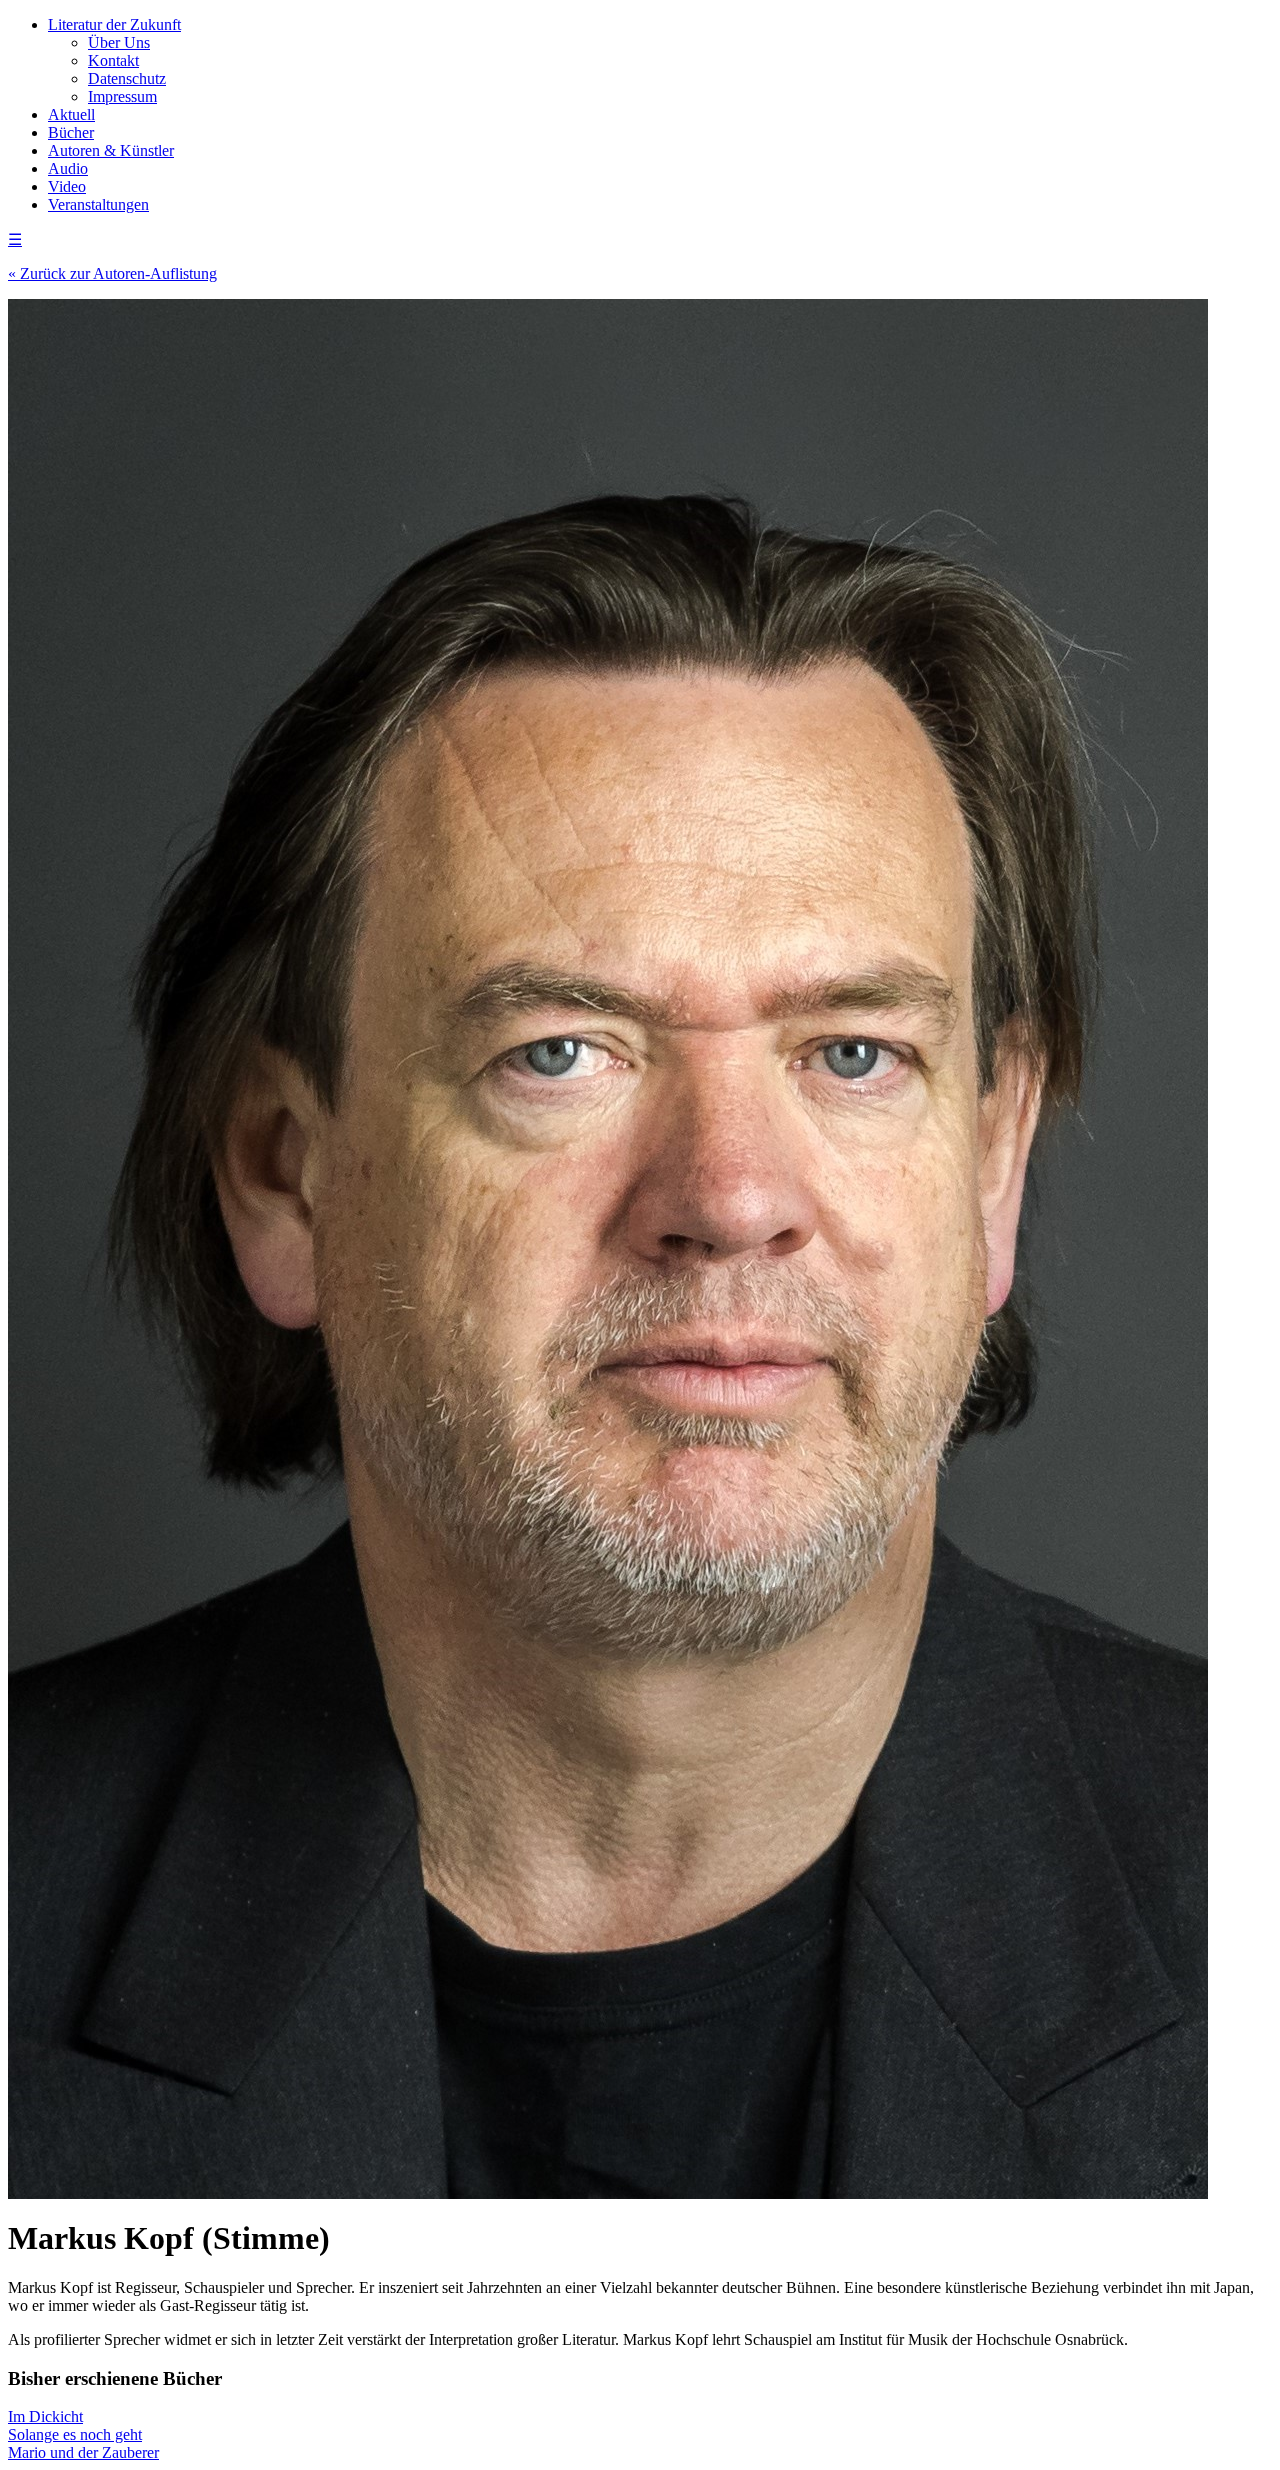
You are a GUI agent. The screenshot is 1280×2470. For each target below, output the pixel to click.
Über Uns (119, 42)
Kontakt (113, 60)
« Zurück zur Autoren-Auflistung (112, 273)
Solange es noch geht (75, 2434)
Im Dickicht (45, 2416)
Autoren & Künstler (111, 150)
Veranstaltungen (98, 204)
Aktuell (71, 114)
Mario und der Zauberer (83, 2452)
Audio (68, 168)
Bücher (71, 132)
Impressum (122, 96)
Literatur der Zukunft (114, 24)
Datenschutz (127, 78)
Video (67, 186)
